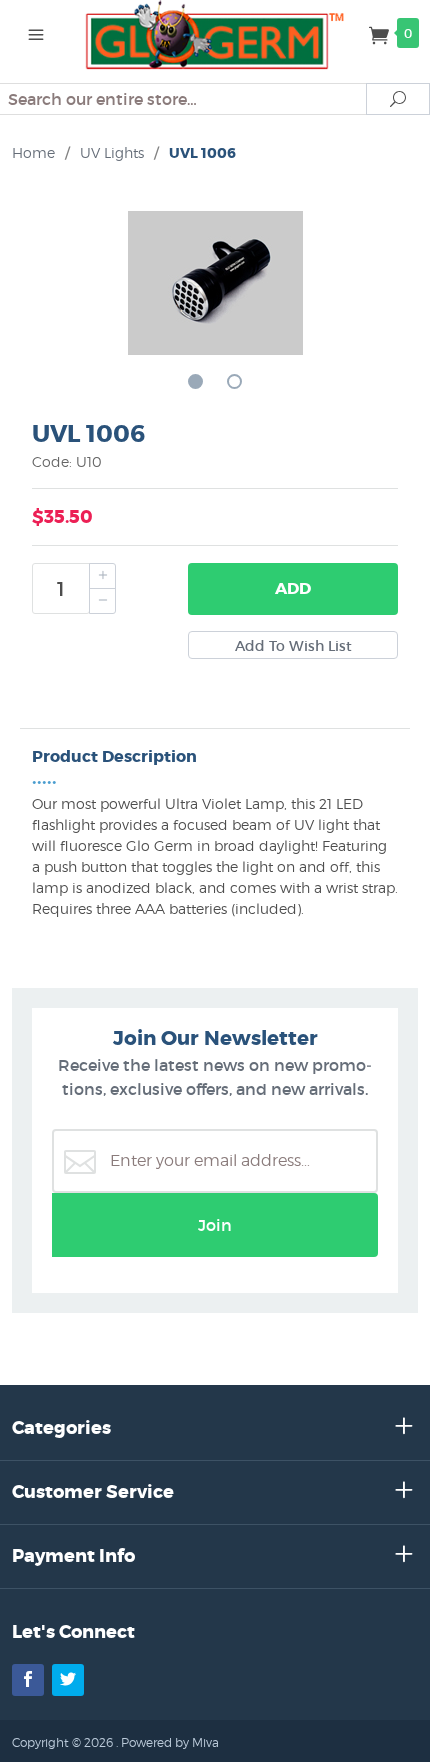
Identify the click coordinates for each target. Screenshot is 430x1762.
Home (33, 152)
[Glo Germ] (215, 33)
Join (215, 1225)
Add (293, 588)
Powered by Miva (170, 1742)
